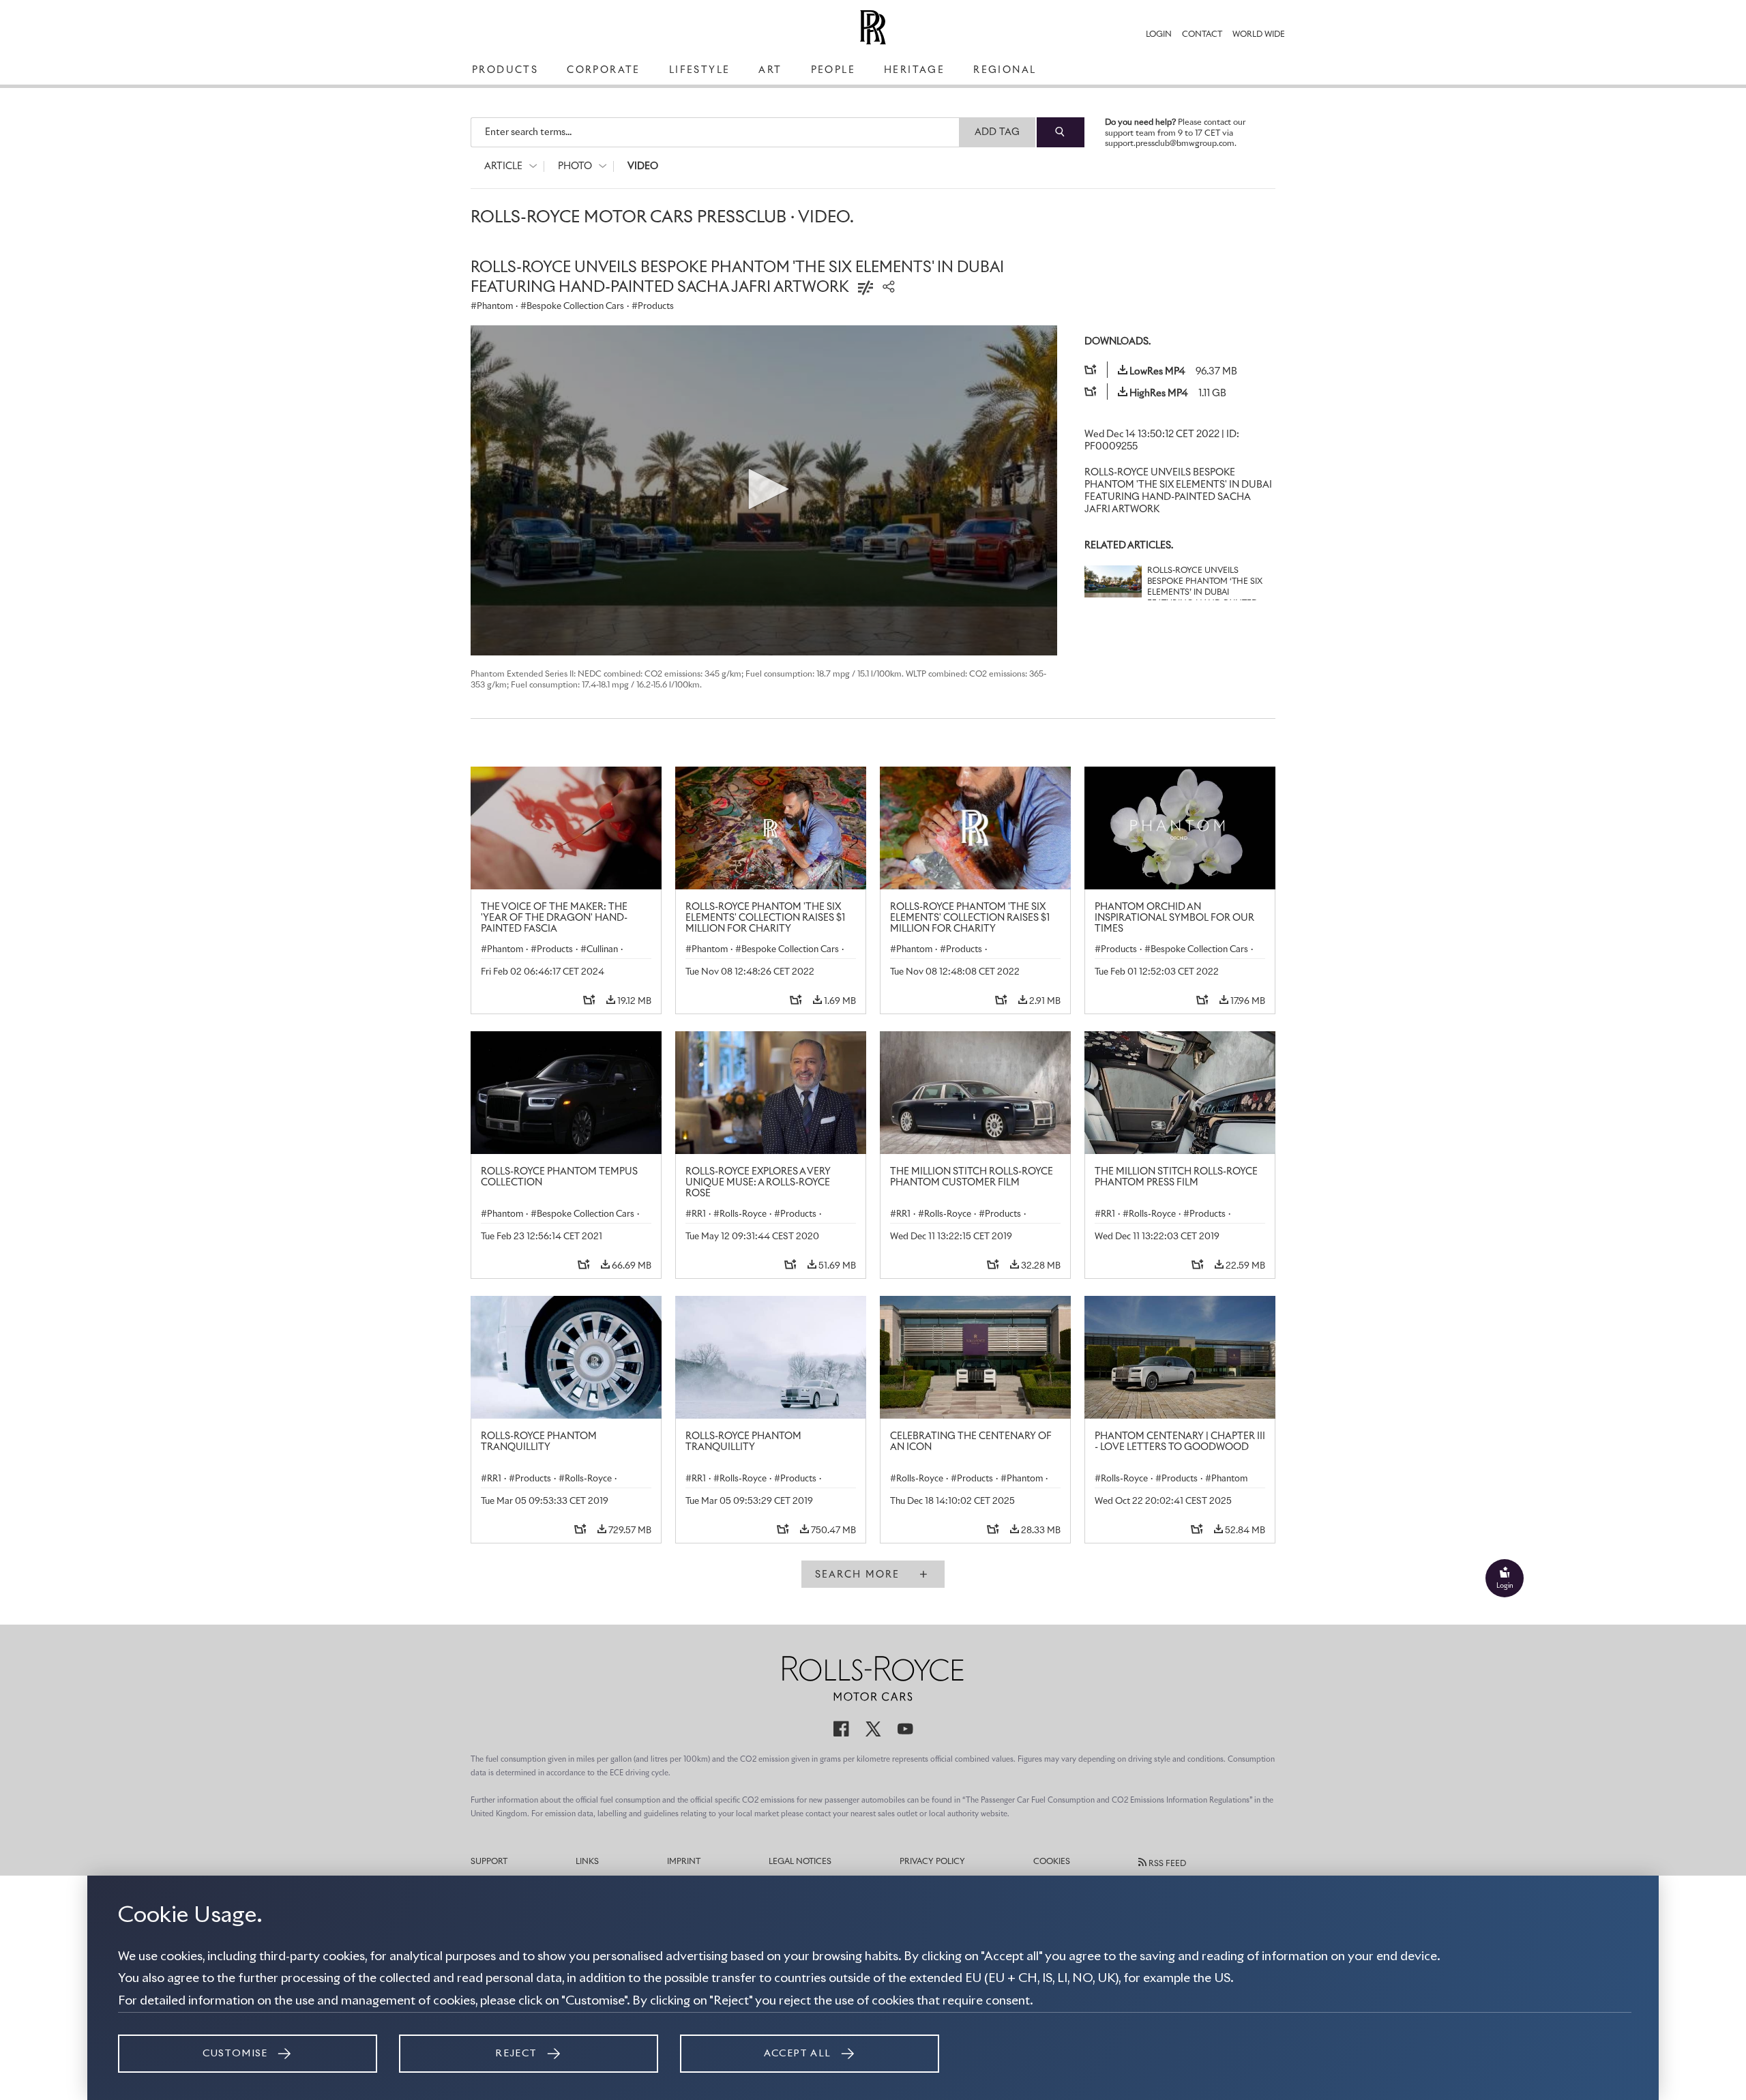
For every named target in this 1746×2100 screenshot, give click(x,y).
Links (587, 1862)
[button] (764, 489)
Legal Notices (800, 1862)
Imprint (684, 1862)
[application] (764, 490)
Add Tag (997, 132)
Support (489, 1862)
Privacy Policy (932, 1862)
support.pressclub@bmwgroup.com (1170, 144)
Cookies (1052, 1862)
